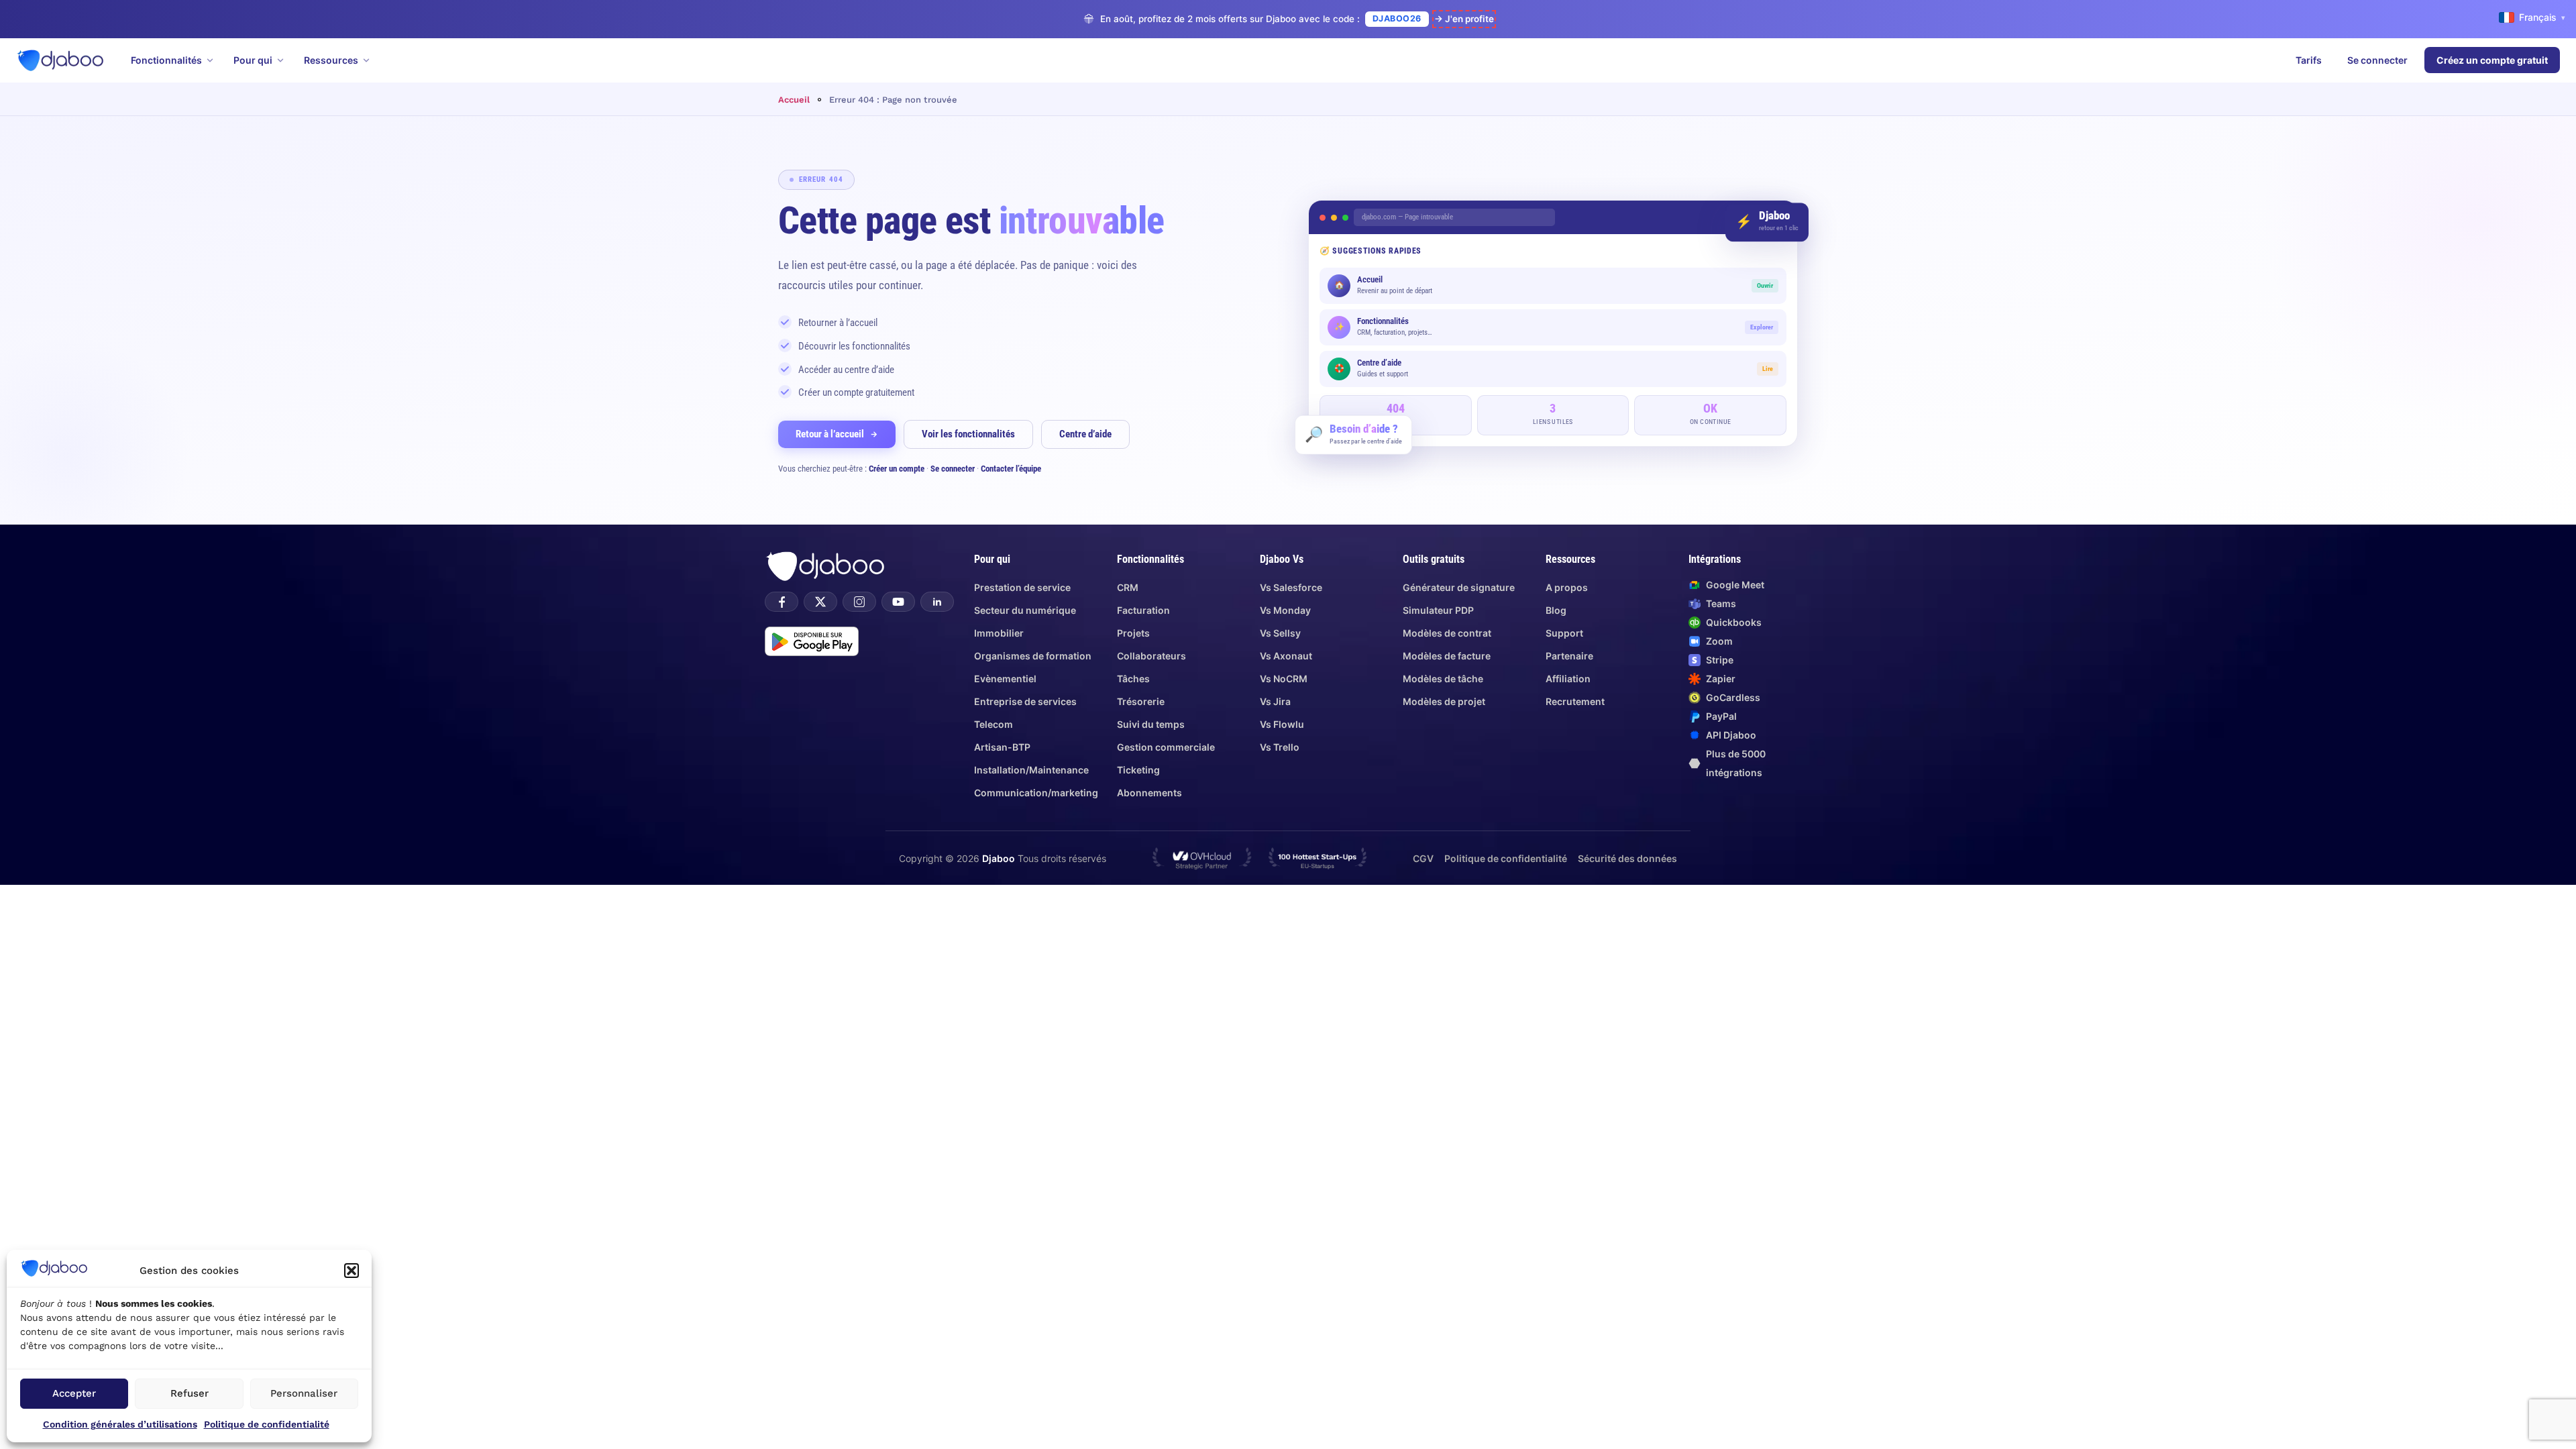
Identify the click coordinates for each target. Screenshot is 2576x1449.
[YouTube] (898, 602)
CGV (1423, 858)
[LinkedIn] (937, 602)
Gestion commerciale (1166, 747)
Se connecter (2377, 60)
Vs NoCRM (1284, 679)
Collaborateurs (1151, 656)
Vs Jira (1275, 701)
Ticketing (1138, 770)
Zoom (1719, 641)
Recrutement (1575, 701)
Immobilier (999, 633)
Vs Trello (1280, 747)
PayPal (1721, 716)
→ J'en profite (1464, 19)
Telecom (994, 724)
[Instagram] (859, 602)
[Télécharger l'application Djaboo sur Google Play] (812, 641)
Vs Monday (1285, 610)
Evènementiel (1005, 679)
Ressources (331, 60)
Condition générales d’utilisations (120, 1424)
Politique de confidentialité (267, 1424)
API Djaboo (1731, 735)
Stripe (1720, 660)
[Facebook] (782, 602)
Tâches (1133, 679)
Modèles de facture (1447, 656)
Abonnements (1149, 793)
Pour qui (253, 60)
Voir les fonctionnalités (968, 434)
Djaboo (999, 858)
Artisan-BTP (1002, 747)
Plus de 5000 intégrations (1736, 763)
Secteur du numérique (1025, 610)
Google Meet (1735, 585)
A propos (1567, 587)
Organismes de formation (1033, 656)
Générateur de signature (1459, 587)
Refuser (190, 1393)
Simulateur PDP (1438, 610)
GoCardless (1733, 697)
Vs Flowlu (1282, 724)
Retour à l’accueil (830, 434)
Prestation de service (1022, 587)
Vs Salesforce (1291, 587)
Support (1564, 633)
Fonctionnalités (166, 60)
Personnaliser (304, 1393)
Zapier (1721, 679)
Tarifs (2309, 60)
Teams (1721, 603)
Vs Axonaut (1286, 656)
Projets (1133, 633)
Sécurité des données (1627, 858)
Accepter (74, 1393)
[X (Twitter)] (820, 602)
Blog (1556, 610)
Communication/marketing (1036, 793)
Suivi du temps (1151, 724)
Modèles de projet (1444, 701)
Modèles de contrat (1447, 633)
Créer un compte (897, 469)
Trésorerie (1141, 701)
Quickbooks (1734, 622)
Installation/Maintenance (1031, 770)
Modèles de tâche (1443, 679)
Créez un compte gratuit (2492, 60)
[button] (352, 1271)
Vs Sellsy (1280, 633)
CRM (1128, 587)
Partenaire (1569, 656)
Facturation (1143, 610)
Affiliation (1568, 679)
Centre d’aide (1085, 434)
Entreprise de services (1025, 701)
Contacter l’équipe (1011, 469)
